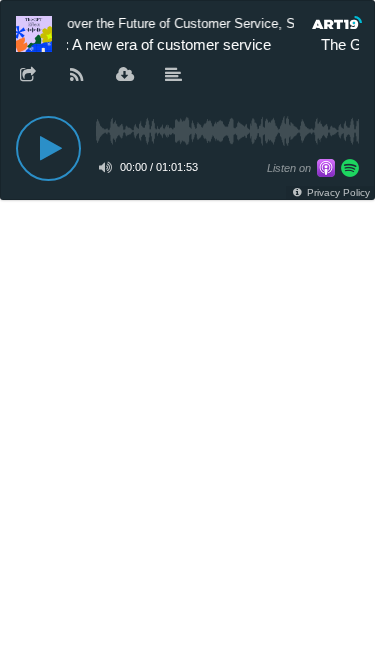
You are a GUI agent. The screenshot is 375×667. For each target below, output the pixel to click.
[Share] (28, 76)
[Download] (125, 76)
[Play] (48, 148)
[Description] (174, 76)
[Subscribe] (77, 76)
